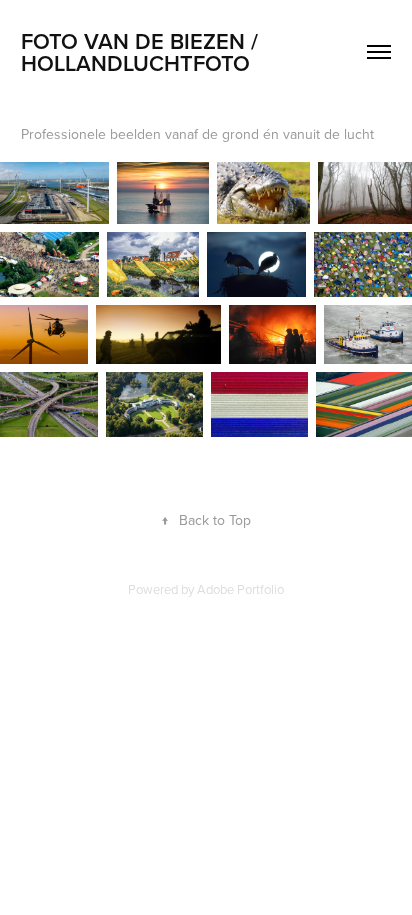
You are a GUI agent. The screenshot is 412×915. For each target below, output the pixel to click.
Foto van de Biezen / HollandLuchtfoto (142, 52)
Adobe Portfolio (240, 589)
